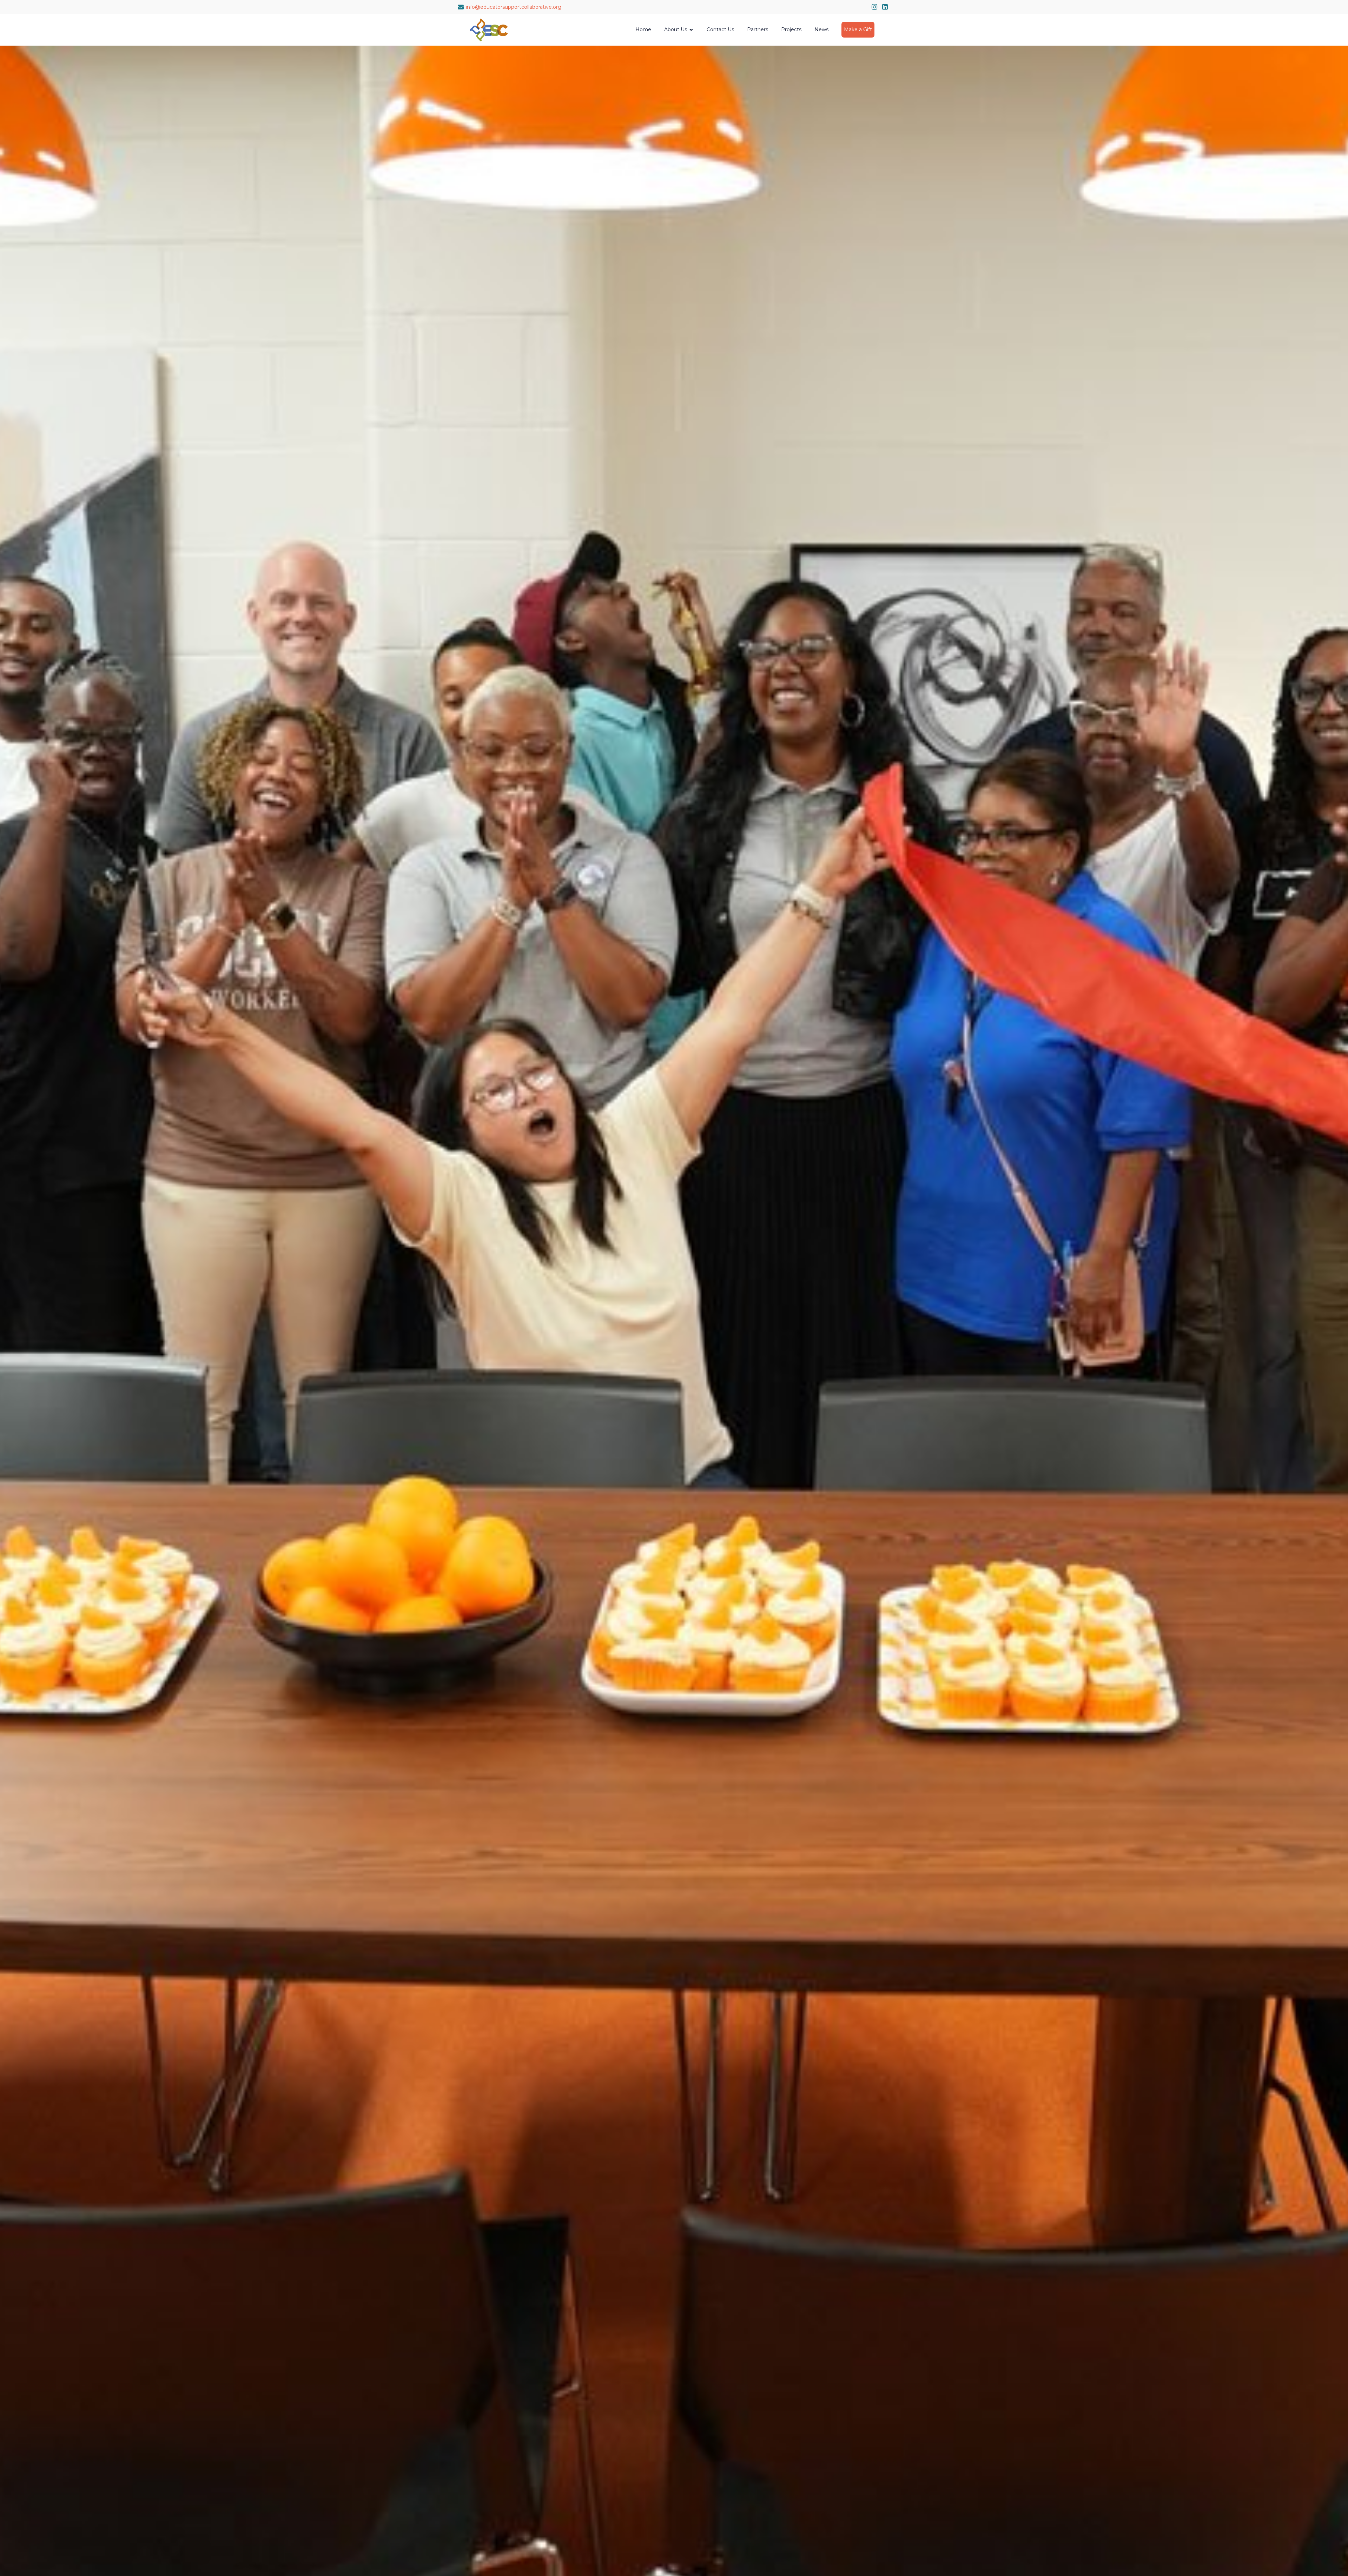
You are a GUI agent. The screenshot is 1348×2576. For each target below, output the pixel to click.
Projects (791, 29)
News (821, 29)
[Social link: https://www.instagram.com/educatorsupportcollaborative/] (874, 7)
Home (643, 29)
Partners (758, 29)
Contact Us (720, 29)
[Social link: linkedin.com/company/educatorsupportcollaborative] (885, 7)
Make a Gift (858, 29)
